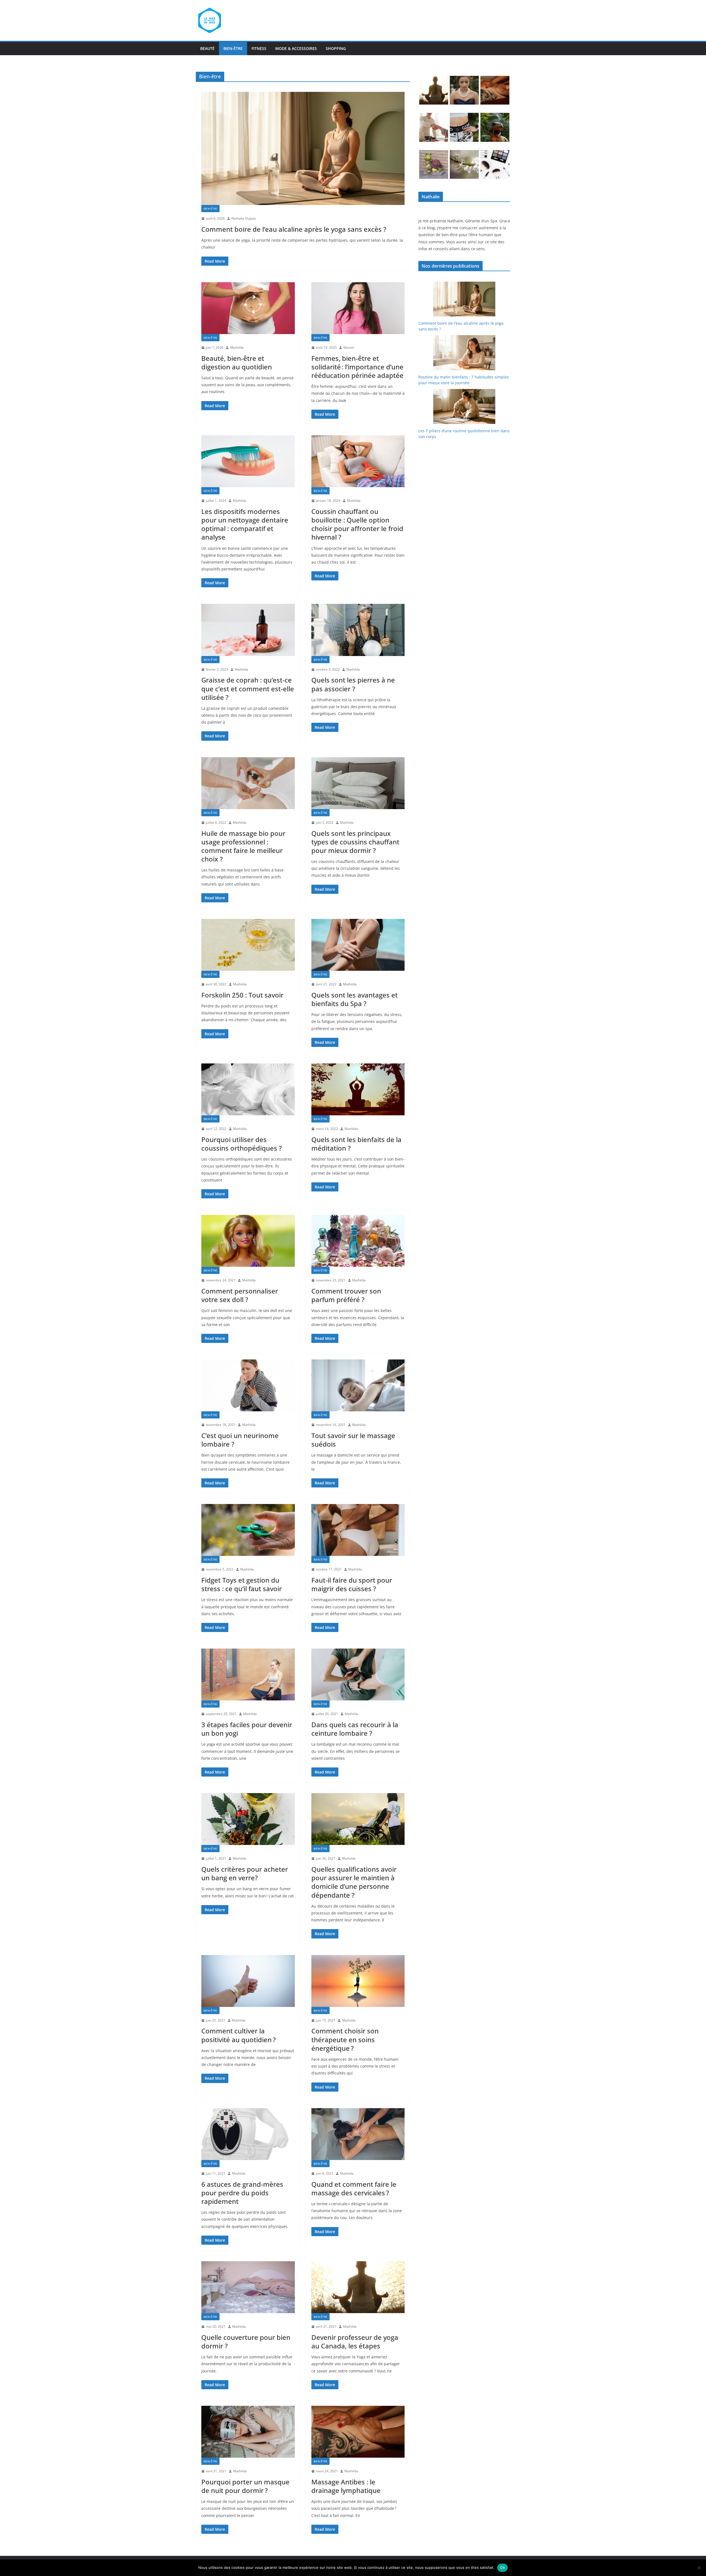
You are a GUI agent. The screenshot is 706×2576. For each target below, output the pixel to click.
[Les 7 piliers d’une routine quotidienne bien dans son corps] (464, 406)
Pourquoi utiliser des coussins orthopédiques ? (242, 1144)
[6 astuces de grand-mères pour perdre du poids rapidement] (248, 2134)
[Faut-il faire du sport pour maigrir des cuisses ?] (358, 1530)
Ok (502, 2567)
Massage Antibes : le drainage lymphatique (346, 2486)
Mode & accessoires (296, 48)
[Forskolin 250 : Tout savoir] (248, 945)
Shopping (336, 48)
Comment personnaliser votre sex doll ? (240, 1295)
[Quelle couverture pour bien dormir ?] (248, 2287)
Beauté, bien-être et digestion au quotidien (237, 362)
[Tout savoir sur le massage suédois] (358, 1385)
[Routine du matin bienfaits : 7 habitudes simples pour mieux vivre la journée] (464, 353)
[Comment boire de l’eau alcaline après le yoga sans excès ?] (303, 148)
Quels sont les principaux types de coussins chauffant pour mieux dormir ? (355, 842)
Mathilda (237, 347)
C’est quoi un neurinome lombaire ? (240, 1440)
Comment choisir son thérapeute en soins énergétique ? (345, 2039)
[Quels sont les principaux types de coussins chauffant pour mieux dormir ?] (358, 783)
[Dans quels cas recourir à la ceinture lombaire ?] (358, 1674)
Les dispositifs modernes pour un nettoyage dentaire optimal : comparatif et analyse (245, 524)
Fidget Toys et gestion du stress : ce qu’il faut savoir (242, 1584)
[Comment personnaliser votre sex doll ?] (248, 1241)
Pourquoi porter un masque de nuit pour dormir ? (245, 2486)
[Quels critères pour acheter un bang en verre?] (248, 1819)
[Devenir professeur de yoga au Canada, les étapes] (358, 2287)
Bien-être (233, 48)
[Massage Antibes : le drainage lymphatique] (358, 2432)
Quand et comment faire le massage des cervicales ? (354, 2188)
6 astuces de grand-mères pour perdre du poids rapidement (242, 2193)
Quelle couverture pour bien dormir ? (246, 2342)
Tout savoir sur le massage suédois (353, 1440)
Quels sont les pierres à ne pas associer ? (353, 684)
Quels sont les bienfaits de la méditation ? (356, 1144)
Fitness (259, 48)
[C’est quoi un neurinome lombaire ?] (248, 1385)
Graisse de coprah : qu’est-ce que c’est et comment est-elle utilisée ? (248, 688)
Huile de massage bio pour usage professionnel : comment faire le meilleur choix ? (243, 846)
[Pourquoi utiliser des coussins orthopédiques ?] (248, 1089)
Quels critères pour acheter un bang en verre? (245, 1873)
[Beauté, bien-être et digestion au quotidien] (248, 308)
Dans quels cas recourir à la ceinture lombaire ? (355, 1729)
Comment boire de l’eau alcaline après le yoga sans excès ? (294, 229)
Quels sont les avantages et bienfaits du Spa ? (355, 999)
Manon (349, 347)
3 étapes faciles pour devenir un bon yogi (247, 1729)
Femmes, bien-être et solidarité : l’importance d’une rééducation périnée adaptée (357, 367)
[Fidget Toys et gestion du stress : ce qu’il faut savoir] (248, 1530)
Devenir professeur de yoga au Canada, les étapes (355, 2342)
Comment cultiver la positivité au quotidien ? (239, 2035)
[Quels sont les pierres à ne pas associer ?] (358, 630)
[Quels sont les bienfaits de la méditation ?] (358, 1089)
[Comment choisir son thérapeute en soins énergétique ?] (358, 1981)
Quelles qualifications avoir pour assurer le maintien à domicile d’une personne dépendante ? (354, 1882)
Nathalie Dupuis (244, 218)
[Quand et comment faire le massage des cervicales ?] (358, 2134)
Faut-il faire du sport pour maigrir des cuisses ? (352, 1584)
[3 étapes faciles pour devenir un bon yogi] (248, 1674)
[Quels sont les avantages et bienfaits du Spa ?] (358, 945)
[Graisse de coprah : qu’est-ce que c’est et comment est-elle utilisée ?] (248, 630)
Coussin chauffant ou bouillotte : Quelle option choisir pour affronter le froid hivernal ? (357, 524)
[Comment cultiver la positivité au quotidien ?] (248, 1981)
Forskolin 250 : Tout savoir (242, 995)
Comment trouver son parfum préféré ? (346, 1295)
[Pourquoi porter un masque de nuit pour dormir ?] (248, 2432)
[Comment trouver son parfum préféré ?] (358, 1241)
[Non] (699, 2568)
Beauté (207, 48)
